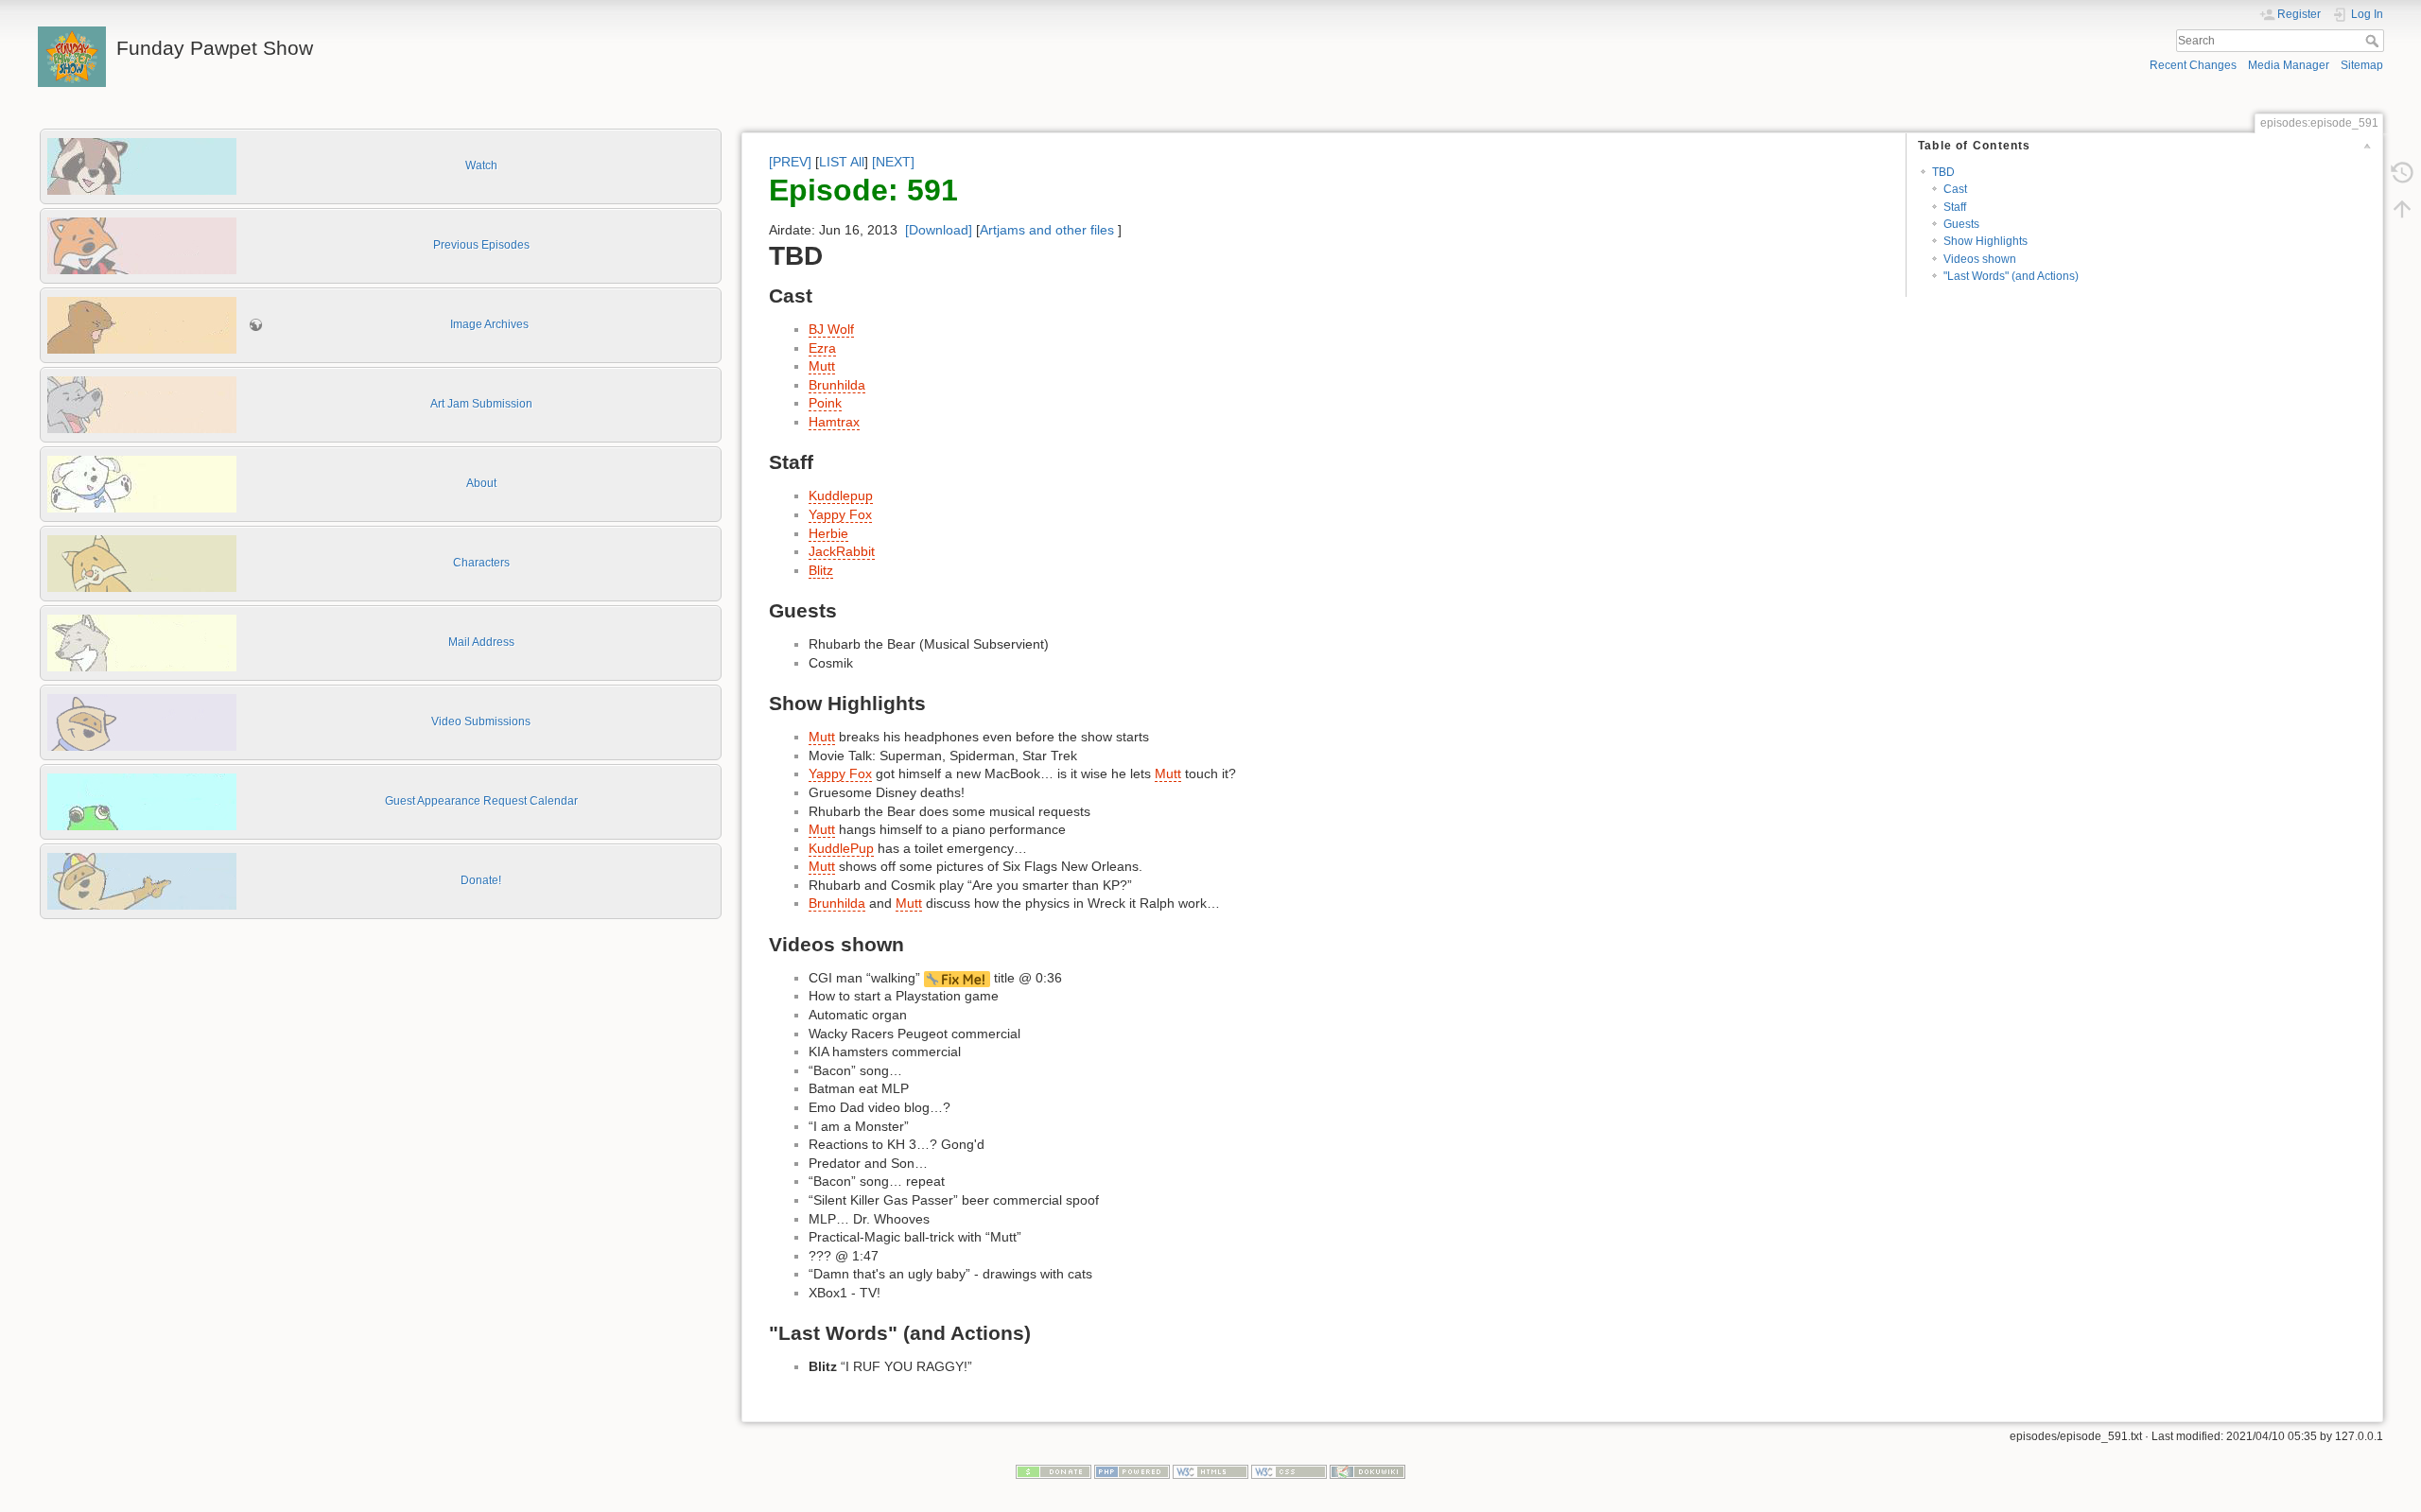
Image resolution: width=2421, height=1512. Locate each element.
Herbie (828, 533)
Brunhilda (837, 385)
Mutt (822, 366)
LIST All (842, 162)
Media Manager (2289, 65)
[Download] (939, 230)
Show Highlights (1986, 241)
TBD (1943, 172)
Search (2374, 41)
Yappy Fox (840, 514)
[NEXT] (893, 162)
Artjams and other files (1047, 230)
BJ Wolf (831, 329)
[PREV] (790, 162)
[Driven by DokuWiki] (1367, 1471)
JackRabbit (842, 551)
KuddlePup (841, 848)
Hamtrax (834, 422)
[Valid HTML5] (1210, 1471)
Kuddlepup (841, 495)
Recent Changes (2193, 65)
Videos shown (1980, 259)
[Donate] (1054, 1471)
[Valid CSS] (1289, 1471)
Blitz (821, 570)
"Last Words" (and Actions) (2011, 276)
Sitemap (2362, 65)
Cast (1955, 189)
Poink (825, 403)
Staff (1955, 207)
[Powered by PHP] (1132, 1471)
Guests (1961, 224)
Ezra (822, 348)
